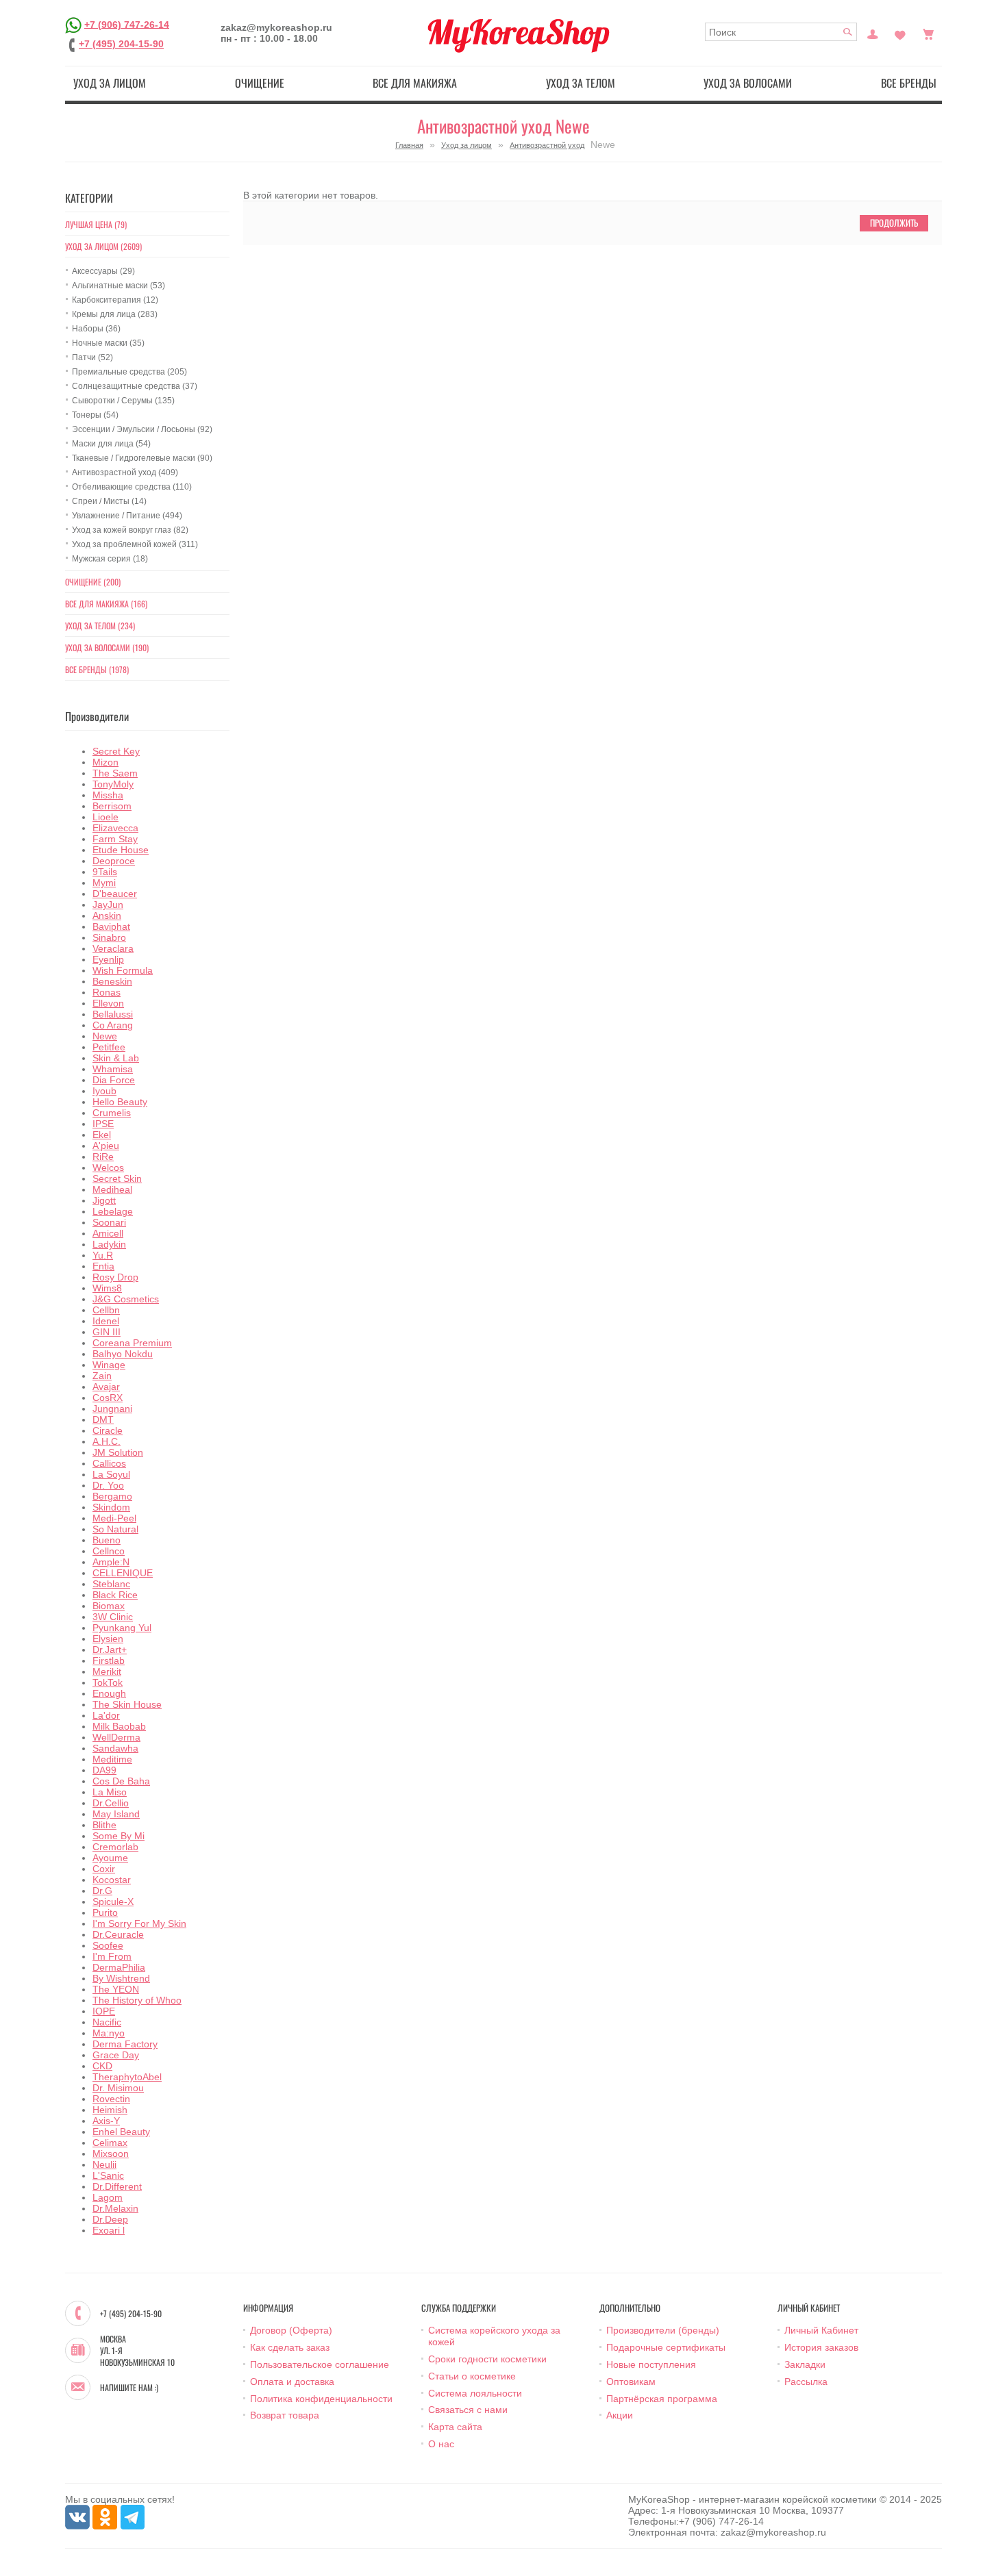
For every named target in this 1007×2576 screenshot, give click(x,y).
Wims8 (107, 1288)
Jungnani (112, 1409)
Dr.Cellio (111, 1803)
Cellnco (109, 1551)
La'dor (106, 1715)
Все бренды (909, 83)
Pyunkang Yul (122, 1628)
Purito (105, 1912)
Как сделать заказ (290, 2347)
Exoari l (109, 2230)
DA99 (104, 1770)
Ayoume (110, 1858)
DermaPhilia (119, 1967)
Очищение (260, 83)
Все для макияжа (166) (106, 604)
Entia (103, 1266)
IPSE (103, 1124)
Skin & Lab (116, 1058)
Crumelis (112, 1113)
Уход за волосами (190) (107, 647)
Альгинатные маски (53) (119, 286)
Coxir (104, 1869)
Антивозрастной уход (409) (125, 472)
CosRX (108, 1398)
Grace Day (116, 2055)
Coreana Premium (132, 1343)
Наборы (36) (96, 329)
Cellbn (106, 1310)
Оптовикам (631, 2382)
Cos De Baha (121, 1781)
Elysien (108, 1639)
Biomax (109, 1606)
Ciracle (108, 1430)
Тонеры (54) (95, 415)
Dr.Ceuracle (118, 1934)
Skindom (111, 1507)
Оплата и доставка (292, 2382)
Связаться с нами (468, 2410)
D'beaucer (115, 894)
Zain (102, 1376)
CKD (102, 2066)
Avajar (106, 1387)
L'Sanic (108, 2175)
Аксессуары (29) (103, 271)
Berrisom (112, 806)
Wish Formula (123, 970)
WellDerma (116, 1737)
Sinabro (109, 937)
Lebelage (113, 1211)
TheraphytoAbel (127, 2077)
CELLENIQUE (123, 1573)
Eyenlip (108, 959)
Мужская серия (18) (110, 559)
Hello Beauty (120, 1102)
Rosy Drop (115, 1277)
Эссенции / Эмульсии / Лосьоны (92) (142, 429)
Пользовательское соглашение (320, 2364)
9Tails (105, 872)
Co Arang (113, 1025)
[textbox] (781, 32)
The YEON (116, 1989)
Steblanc (111, 1584)
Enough (109, 1693)
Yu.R (103, 1255)
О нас (441, 2444)
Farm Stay (115, 839)
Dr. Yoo (108, 1485)
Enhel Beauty (121, 2132)
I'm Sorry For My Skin (139, 1923)
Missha (108, 795)
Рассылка (806, 2382)
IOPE (104, 2011)
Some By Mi (119, 1836)
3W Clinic (113, 1617)
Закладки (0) (900, 33)
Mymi (104, 883)
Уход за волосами (748, 83)
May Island (116, 1814)
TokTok (108, 1682)
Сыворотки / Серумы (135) (123, 401)
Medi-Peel (114, 1518)
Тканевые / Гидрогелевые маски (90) (142, 458)
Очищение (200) (93, 582)
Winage (109, 1365)
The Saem (115, 773)
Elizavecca (115, 828)
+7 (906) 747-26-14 (127, 24)
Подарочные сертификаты (666, 2347)
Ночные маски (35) (108, 343)
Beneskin (112, 981)
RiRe (103, 1157)
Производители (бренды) (663, 2330)
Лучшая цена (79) (96, 224)
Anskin (107, 916)
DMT (103, 1419)
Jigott (104, 1200)
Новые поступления (651, 2364)
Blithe (104, 1825)
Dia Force (114, 1080)
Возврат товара (285, 2415)
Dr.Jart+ (110, 1650)
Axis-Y (106, 2121)
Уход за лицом (110, 83)
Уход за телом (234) (100, 626)
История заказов (821, 2347)
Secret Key (116, 751)
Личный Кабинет (821, 2330)
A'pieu (106, 1146)
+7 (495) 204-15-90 (121, 44)
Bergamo (112, 1496)
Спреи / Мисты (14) (109, 501)
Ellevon (108, 1003)
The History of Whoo (137, 2000)
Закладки (805, 2364)
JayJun (108, 905)
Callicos (109, 1463)
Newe (105, 1036)
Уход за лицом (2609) (103, 246)
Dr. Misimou (118, 2088)
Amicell (108, 1233)
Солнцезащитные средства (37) (135, 386)
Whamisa (113, 1069)
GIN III (107, 1332)
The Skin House (127, 1704)
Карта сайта (455, 2427)
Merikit (107, 1671)
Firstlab (109, 1660)
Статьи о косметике (472, 2376)
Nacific (107, 2022)
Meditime (112, 1759)
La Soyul (111, 1474)
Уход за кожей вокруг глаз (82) (130, 530)
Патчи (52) (92, 357)
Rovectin (111, 2099)
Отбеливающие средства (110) (132, 487)
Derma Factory (125, 2044)
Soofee (108, 1945)
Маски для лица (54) (111, 444)
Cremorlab (115, 1847)
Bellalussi (113, 1014)
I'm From (112, 1956)
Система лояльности (475, 2393)
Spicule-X (113, 1902)
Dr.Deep (110, 2219)
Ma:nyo (109, 2033)
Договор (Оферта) (291, 2330)
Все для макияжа (415, 83)
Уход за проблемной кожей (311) (135, 544)
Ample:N (111, 1562)
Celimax (110, 2143)
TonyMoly (113, 784)
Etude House (121, 850)
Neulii (104, 2164)
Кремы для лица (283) (115, 314)
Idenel (106, 1321)
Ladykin (109, 1244)
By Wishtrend (121, 1978)
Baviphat (111, 926)
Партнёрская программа (662, 2399)
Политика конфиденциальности (321, 2399)
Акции (620, 2415)
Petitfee (109, 1047)
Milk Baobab (119, 1726)
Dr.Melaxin (115, 2208)
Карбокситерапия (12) (115, 300)
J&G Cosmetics (126, 1299)
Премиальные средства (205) (129, 372)
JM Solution (118, 1452)
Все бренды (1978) (97, 669)
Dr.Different (117, 2186)
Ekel (102, 1135)
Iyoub (104, 1091)
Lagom (108, 2197)
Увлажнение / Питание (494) (127, 516)
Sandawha (115, 1748)
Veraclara (113, 948)
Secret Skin (117, 1178)
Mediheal (112, 1189)
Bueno (107, 1540)
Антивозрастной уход (547, 145)
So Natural (115, 1529)
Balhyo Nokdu (123, 1354)
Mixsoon (111, 2154)
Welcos (108, 1167)
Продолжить (894, 223)
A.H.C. (107, 1441)
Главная (409, 145)
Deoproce (114, 861)
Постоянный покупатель (873, 33)
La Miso (110, 1792)
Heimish (110, 2110)
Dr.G (102, 1891)
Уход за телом (581, 83)
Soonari (109, 1222)
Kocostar (112, 1880)
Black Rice (115, 1595)
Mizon (105, 762)
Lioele (105, 817)
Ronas (107, 992)
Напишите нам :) (129, 2388)
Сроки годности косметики (487, 2359)
